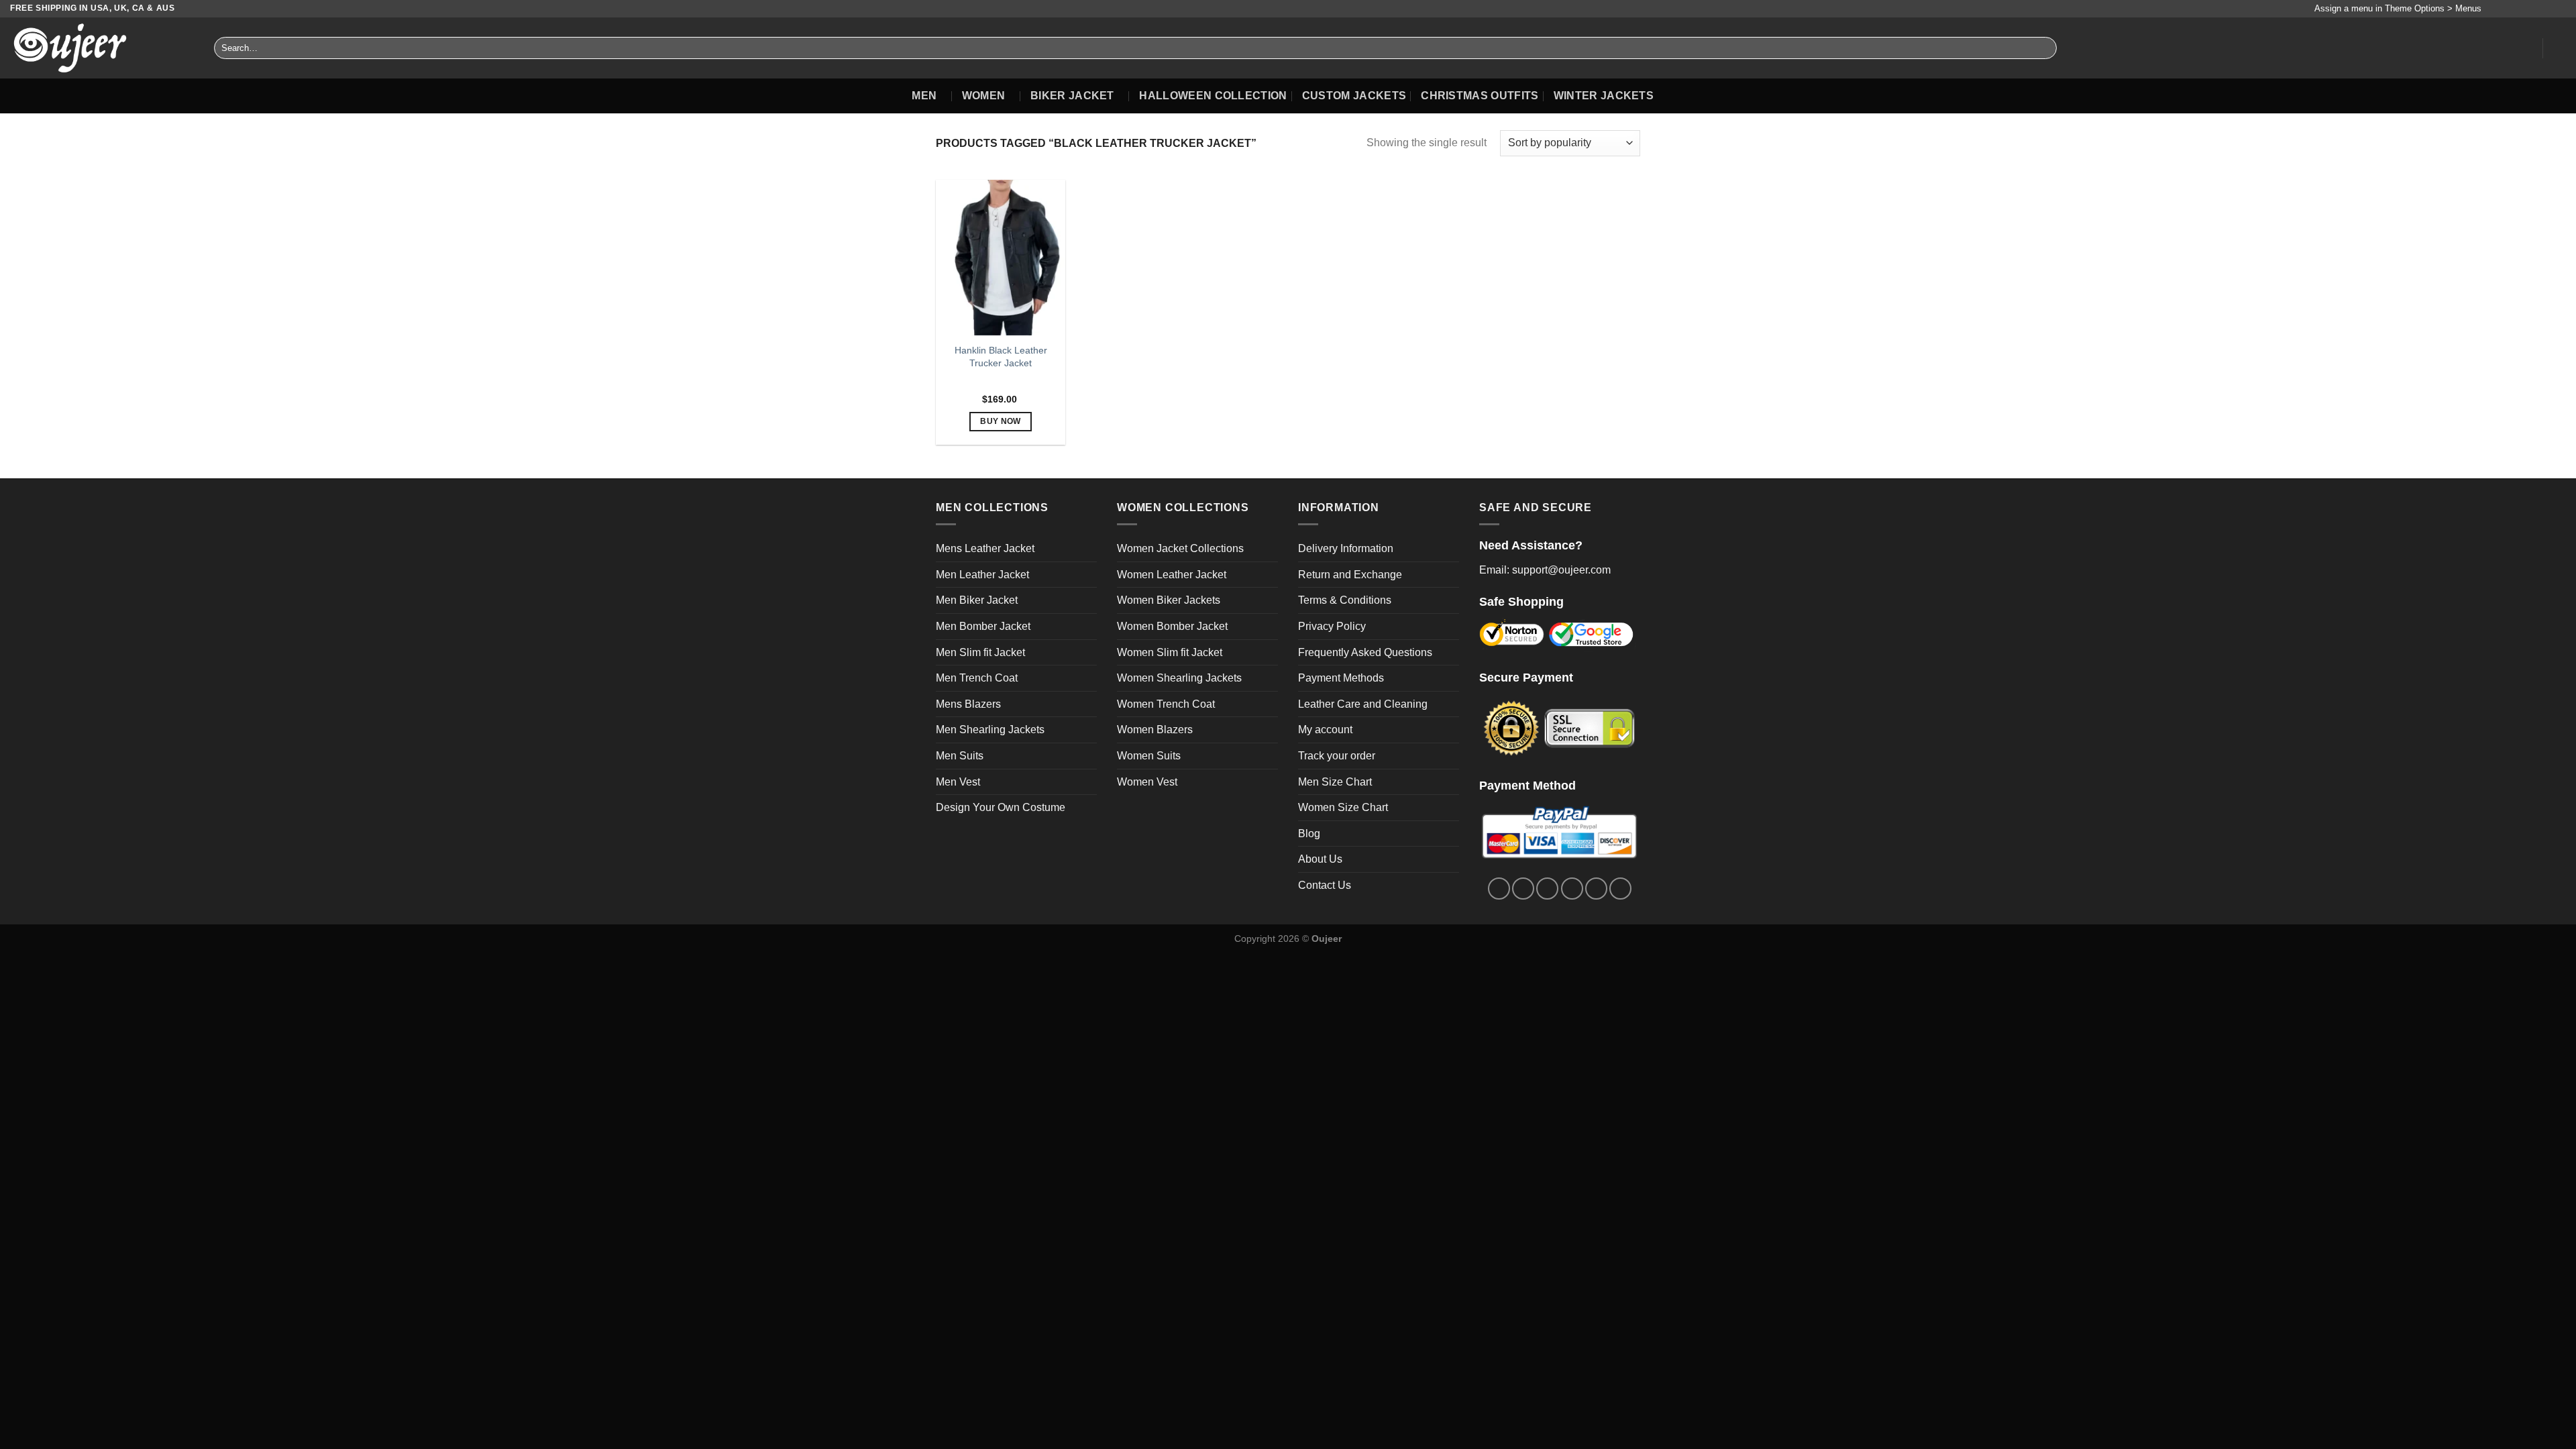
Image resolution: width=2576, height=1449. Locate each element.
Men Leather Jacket (982, 575)
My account (1325, 730)
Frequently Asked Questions (1365, 652)
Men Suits (960, 756)
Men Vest (958, 782)
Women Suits (1149, 756)
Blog (1309, 834)
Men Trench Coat (977, 678)
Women (984, 96)
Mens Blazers (968, 704)
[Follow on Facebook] (2495, 9)
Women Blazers (1155, 730)
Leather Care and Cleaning (1363, 704)
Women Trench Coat (1166, 704)
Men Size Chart (1335, 782)
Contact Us (1325, 885)
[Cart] (2559, 48)
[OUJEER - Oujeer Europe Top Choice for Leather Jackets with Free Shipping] (102, 48)
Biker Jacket (1072, 96)
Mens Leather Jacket (985, 548)
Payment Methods (1341, 678)
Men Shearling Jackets (990, 730)
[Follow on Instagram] (2508, 9)
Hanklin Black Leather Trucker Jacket (1001, 357)
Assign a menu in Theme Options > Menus (2398, 8)
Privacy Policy (1332, 626)
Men (924, 96)
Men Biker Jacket (977, 600)
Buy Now (1000, 421)
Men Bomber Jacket (983, 626)
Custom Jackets (1354, 96)
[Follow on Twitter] (2521, 9)
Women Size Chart (1343, 807)
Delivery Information (1346, 548)
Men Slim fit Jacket (980, 652)
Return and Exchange (1350, 575)
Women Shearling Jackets (1179, 678)
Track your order (1337, 756)
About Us (1320, 859)
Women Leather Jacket (1172, 575)
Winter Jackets (1604, 96)
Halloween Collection (1213, 96)
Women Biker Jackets (1169, 600)
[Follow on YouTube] (2559, 9)
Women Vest (1147, 782)
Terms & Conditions (1345, 600)
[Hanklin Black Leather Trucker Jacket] (1001, 258)
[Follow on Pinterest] (2546, 9)
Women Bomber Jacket (1172, 626)
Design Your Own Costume (1001, 807)
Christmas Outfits (1480, 96)
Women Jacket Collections (1180, 548)
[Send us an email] (2534, 9)
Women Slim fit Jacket (1170, 652)
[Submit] (2044, 48)
